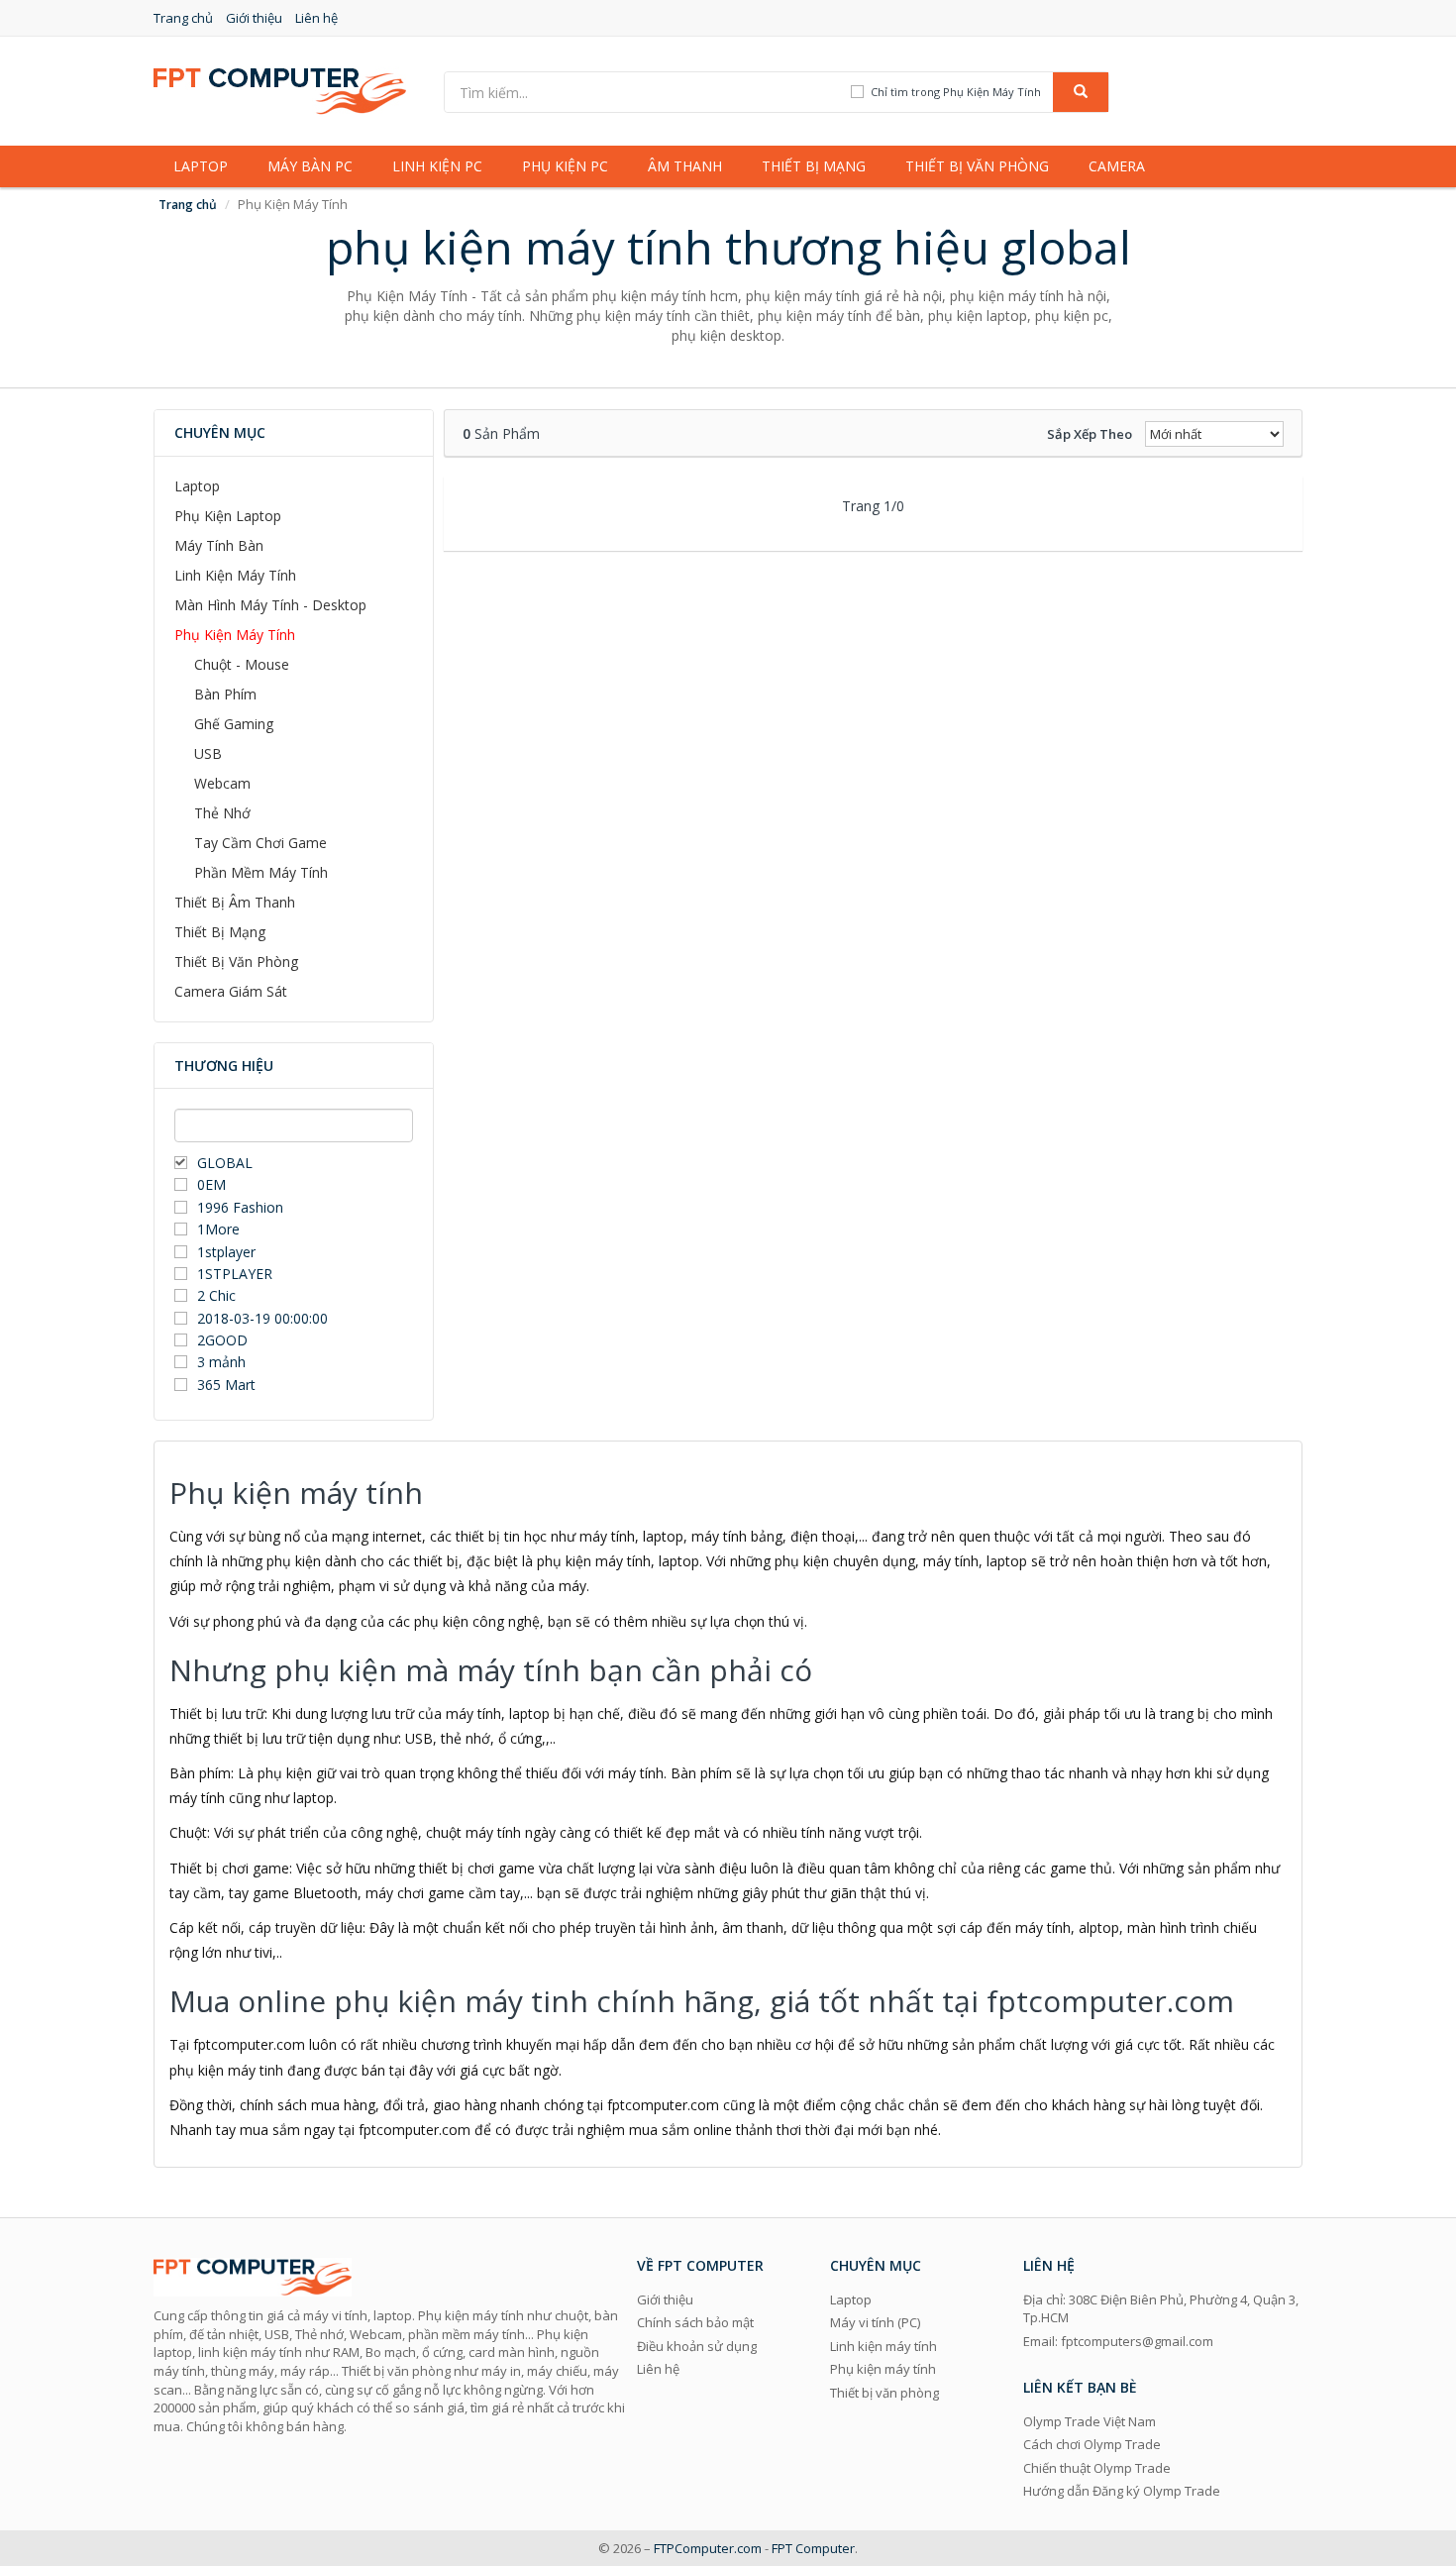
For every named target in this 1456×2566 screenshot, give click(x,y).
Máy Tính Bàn (219, 545)
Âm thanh (685, 166)
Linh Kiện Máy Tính (235, 575)
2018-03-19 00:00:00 (262, 1318)
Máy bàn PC (310, 166)
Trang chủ (183, 18)
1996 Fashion (240, 1207)
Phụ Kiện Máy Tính (235, 635)
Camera (1117, 166)
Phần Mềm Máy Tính (261, 872)
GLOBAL (225, 1163)
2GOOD (222, 1340)
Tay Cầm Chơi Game (260, 843)
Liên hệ (316, 18)
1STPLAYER (237, 1274)
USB (208, 753)
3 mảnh (221, 1362)
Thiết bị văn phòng (977, 166)
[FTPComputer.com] (280, 90)
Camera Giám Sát (231, 991)
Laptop (201, 166)
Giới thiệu (254, 18)
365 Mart (226, 1385)
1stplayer (226, 1252)
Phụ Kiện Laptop (228, 516)
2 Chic (216, 1295)
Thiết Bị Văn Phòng (236, 962)
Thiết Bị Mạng (220, 932)
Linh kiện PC (437, 166)
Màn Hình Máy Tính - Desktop (270, 605)
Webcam (222, 783)
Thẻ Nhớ (222, 813)
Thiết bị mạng (814, 166)
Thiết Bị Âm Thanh (235, 902)
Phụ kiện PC (565, 166)
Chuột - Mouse (242, 664)
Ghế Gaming (234, 724)
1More (218, 1229)
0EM (211, 1184)
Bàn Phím (225, 694)
